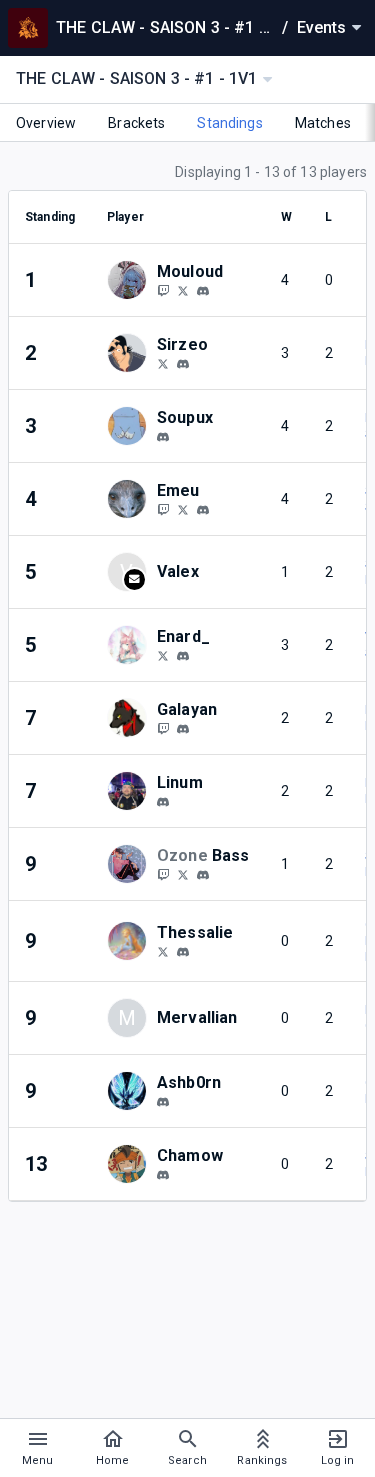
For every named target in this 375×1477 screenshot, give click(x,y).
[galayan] (183, 729)
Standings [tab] (229, 123)
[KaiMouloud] (163, 290)
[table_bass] (203, 875)
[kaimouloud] (203, 291)
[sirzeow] (183, 364)
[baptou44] (163, 802)
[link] (203, 290)
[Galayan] (163, 728)
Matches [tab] (323, 123)
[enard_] (183, 656)
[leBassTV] (163, 874)
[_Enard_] (163, 655)
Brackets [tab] (136, 123)
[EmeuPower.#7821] (203, 510)
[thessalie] (183, 952)
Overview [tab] (46, 123)
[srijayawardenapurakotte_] (163, 1102)
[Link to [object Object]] (132, 280)
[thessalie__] (163, 951)
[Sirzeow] (163, 363)
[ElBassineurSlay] (183, 874)
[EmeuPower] (163, 509)
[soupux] (163, 437)
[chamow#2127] (163, 1175)
